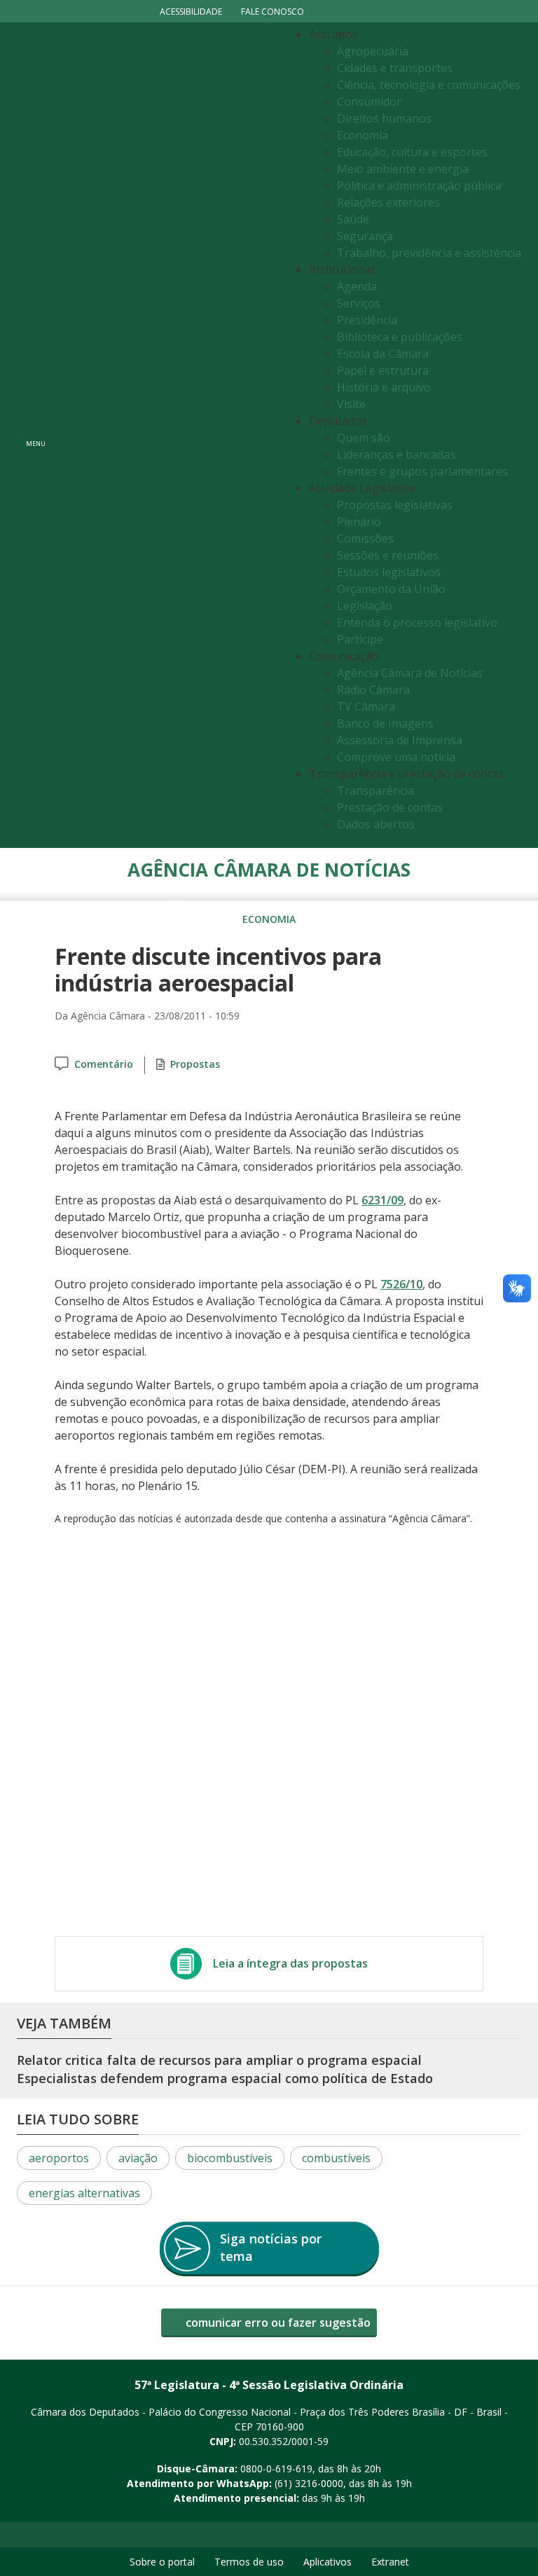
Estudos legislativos (389, 572)
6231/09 (382, 1200)
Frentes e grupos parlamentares (422, 471)
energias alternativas (84, 2193)
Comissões (365, 538)
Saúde (353, 219)
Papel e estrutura (383, 370)
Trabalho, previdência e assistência (429, 253)
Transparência (375, 791)
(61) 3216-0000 (309, 2483)
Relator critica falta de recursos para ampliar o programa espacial (219, 2060)
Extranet (390, 2562)
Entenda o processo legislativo (417, 622)
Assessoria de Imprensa (400, 740)
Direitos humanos (384, 118)
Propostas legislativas (395, 505)
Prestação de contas (390, 807)
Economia (363, 135)
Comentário (104, 1064)
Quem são (364, 438)
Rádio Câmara (373, 690)
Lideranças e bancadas (396, 454)
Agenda (357, 286)
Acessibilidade (191, 12)
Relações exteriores (388, 202)
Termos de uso (249, 2562)
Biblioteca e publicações (400, 337)
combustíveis (336, 2158)
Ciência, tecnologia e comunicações (429, 85)
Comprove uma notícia (396, 757)
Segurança (365, 236)
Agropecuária (373, 51)
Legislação (365, 606)
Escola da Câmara (383, 354)
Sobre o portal (162, 2562)
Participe (360, 639)
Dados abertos (376, 824)
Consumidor (369, 102)
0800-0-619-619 (276, 2469)
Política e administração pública (419, 186)
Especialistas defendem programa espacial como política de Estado (225, 2078)
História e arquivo (384, 387)
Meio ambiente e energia (403, 169)
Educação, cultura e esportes (412, 152)
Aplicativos (327, 2562)
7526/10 (401, 1284)
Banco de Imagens (385, 723)
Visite (351, 404)
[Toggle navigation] (168, 435)
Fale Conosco (273, 12)
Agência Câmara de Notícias (410, 673)
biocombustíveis (230, 2158)
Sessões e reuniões (388, 555)
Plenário (359, 522)
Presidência (367, 320)
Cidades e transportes (395, 68)
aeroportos (59, 2158)
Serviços (359, 303)
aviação (138, 2158)
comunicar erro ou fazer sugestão (277, 2323)
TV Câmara (366, 706)
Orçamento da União (391, 589)
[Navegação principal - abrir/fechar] (36, 435)
